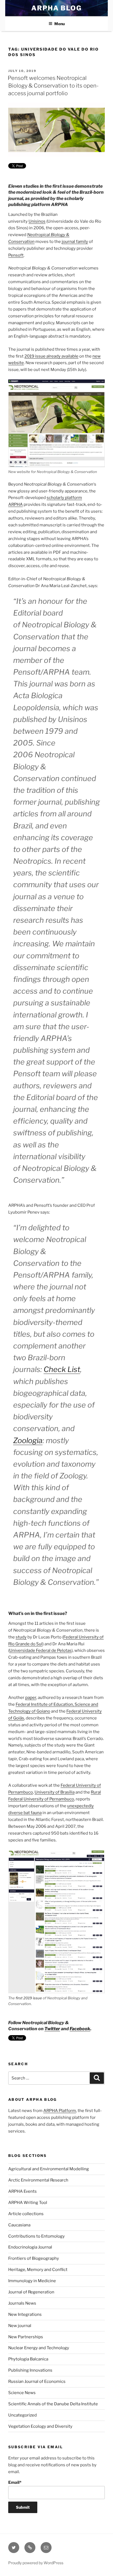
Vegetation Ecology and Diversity (40, 2426)
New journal (20, 2326)
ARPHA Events (22, 2191)
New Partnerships (26, 2337)
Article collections (26, 2214)
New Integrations (25, 2314)
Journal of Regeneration (31, 2292)
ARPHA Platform (60, 2111)
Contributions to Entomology (36, 2236)
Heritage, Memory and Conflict (38, 2270)
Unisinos (37, 221)
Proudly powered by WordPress (36, 2563)
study (21, 1637)
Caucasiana (19, 2225)
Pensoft (16, 255)
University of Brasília (55, 1792)
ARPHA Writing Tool (28, 2203)
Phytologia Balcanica (28, 2359)
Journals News (22, 2303)
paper (31, 1698)
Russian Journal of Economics (37, 2381)
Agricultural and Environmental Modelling (49, 2169)
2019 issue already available (51, 356)
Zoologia (28, 1441)
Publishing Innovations (30, 2370)
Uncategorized (22, 2415)
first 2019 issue (29, 1998)
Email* (15, 2482)
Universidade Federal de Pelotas (40, 1650)
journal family (75, 242)
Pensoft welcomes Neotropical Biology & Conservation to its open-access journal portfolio (53, 86)
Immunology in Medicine (32, 2281)
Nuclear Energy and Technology (39, 2348)
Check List (62, 1369)
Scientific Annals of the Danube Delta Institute (53, 2404)
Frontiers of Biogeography (34, 2258)
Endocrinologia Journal (30, 2247)
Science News (22, 2393)
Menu (60, 24)
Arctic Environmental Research (38, 2180)
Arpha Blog (56, 8)
